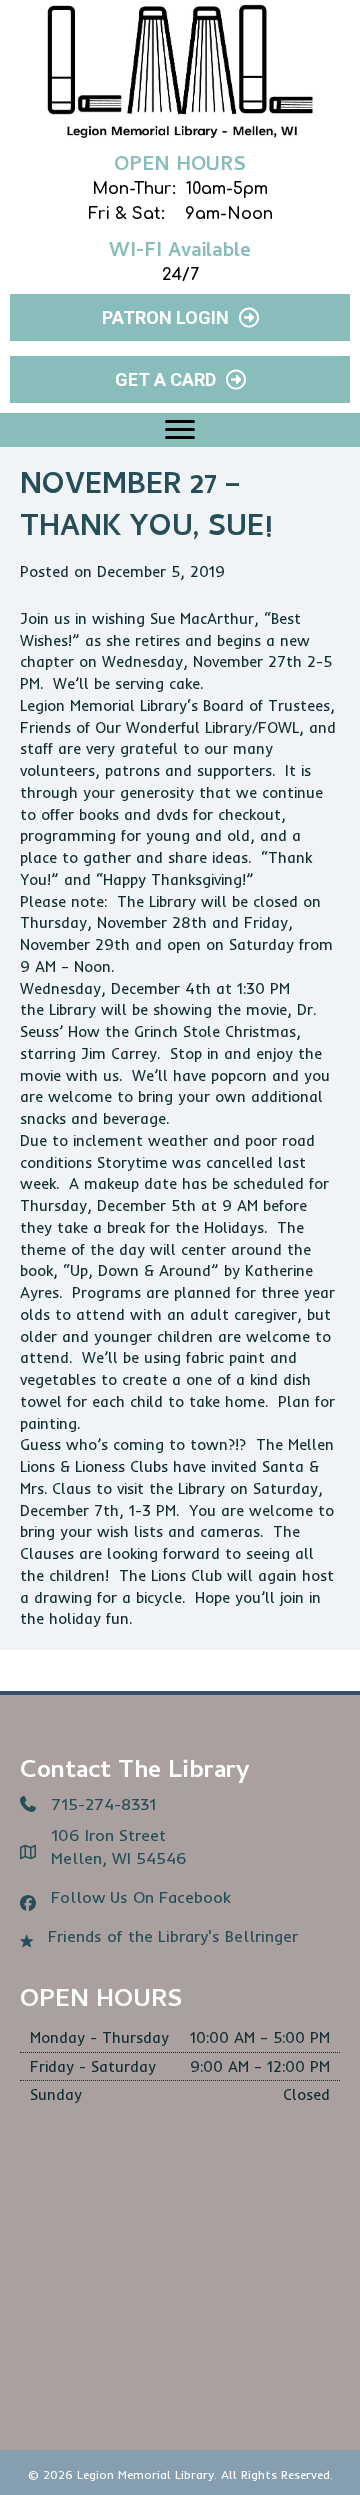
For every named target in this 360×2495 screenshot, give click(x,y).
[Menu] (180, 430)
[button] (180, 317)
